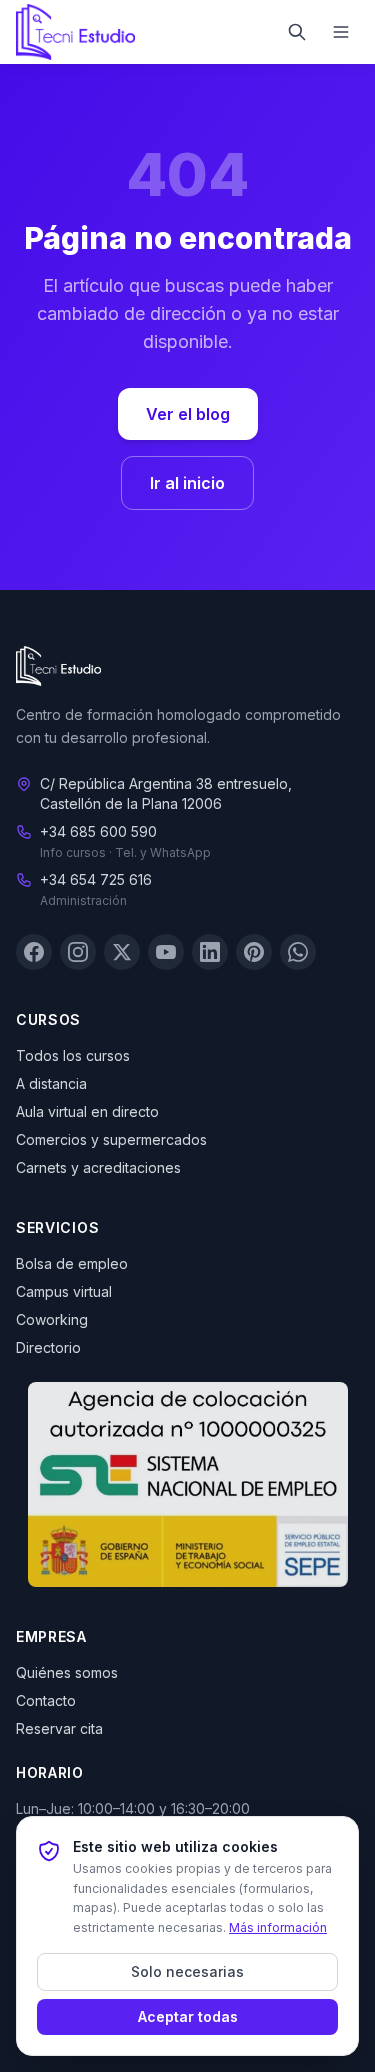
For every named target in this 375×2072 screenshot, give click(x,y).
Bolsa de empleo (72, 1263)
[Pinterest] (254, 952)
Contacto (46, 1700)
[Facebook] (34, 952)
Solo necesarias (187, 1971)
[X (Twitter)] (122, 952)
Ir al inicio (187, 483)
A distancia (51, 1083)
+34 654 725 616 (96, 879)
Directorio (48, 1347)
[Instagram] (78, 952)
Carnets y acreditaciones (98, 1167)
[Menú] (341, 32)
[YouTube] (166, 952)
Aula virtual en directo (87, 1111)
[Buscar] (297, 32)
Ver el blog (188, 414)
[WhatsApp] (298, 952)
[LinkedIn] (210, 952)
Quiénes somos (67, 1672)
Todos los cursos (73, 1055)
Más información (278, 1927)
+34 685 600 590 (98, 831)
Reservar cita (59, 1728)
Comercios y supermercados (111, 1139)
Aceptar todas (188, 2016)
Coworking (52, 1319)
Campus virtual (64, 1291)
